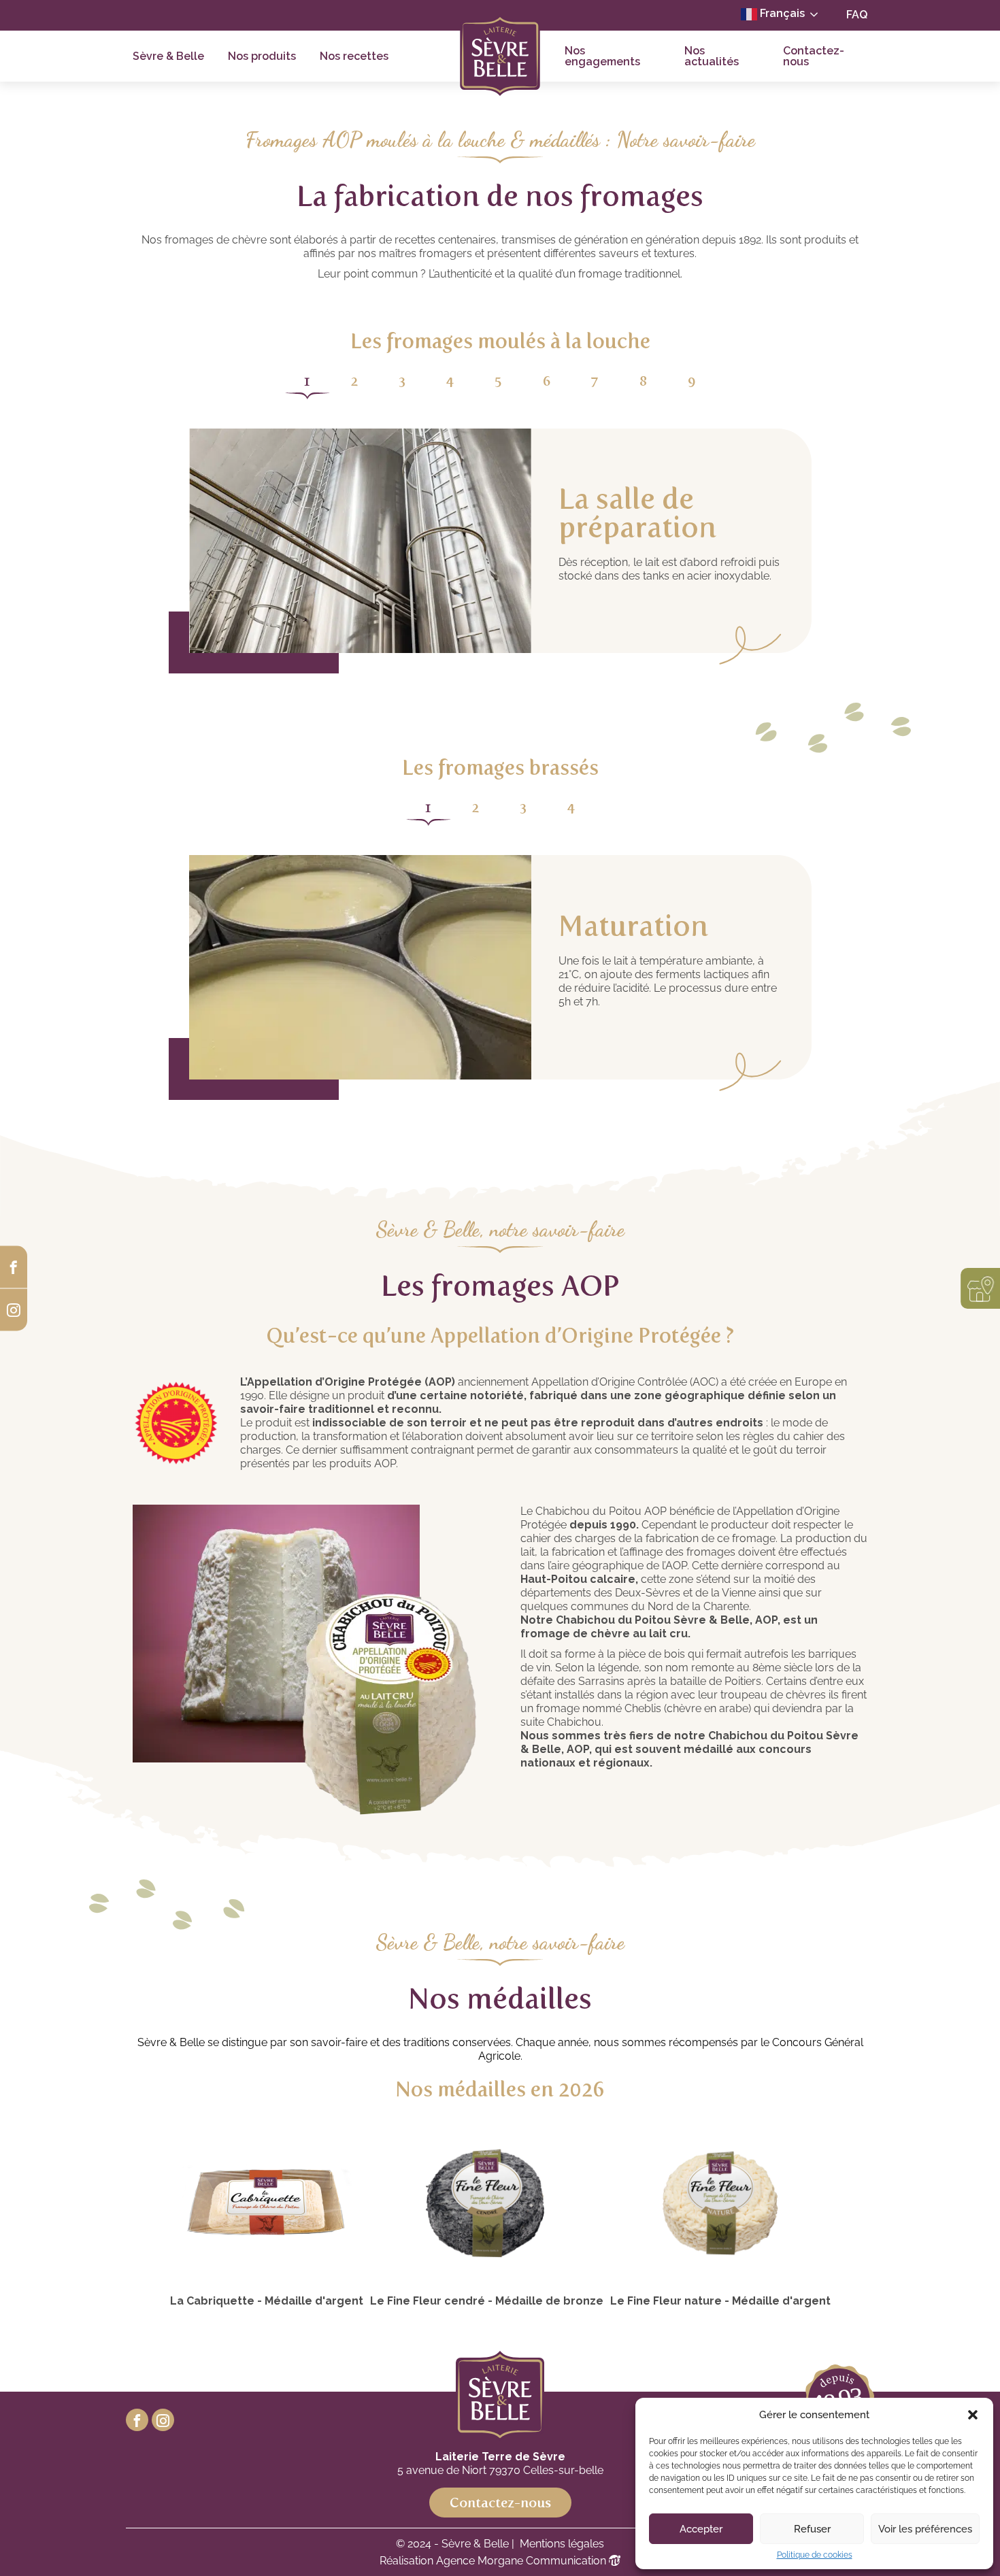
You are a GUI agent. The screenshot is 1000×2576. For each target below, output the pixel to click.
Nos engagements (602, 56)
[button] (973, 2415)
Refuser (812, 2529)
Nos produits (262, 56)
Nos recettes (354, 56)
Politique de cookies (815, 2555)
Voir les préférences (925, 2529)
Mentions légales (562, 2544)
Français (781, 13)
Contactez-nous (814, 56)
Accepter (701, 2529)
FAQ (857, 15)
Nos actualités (712, 56)
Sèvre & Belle (168, 56)
